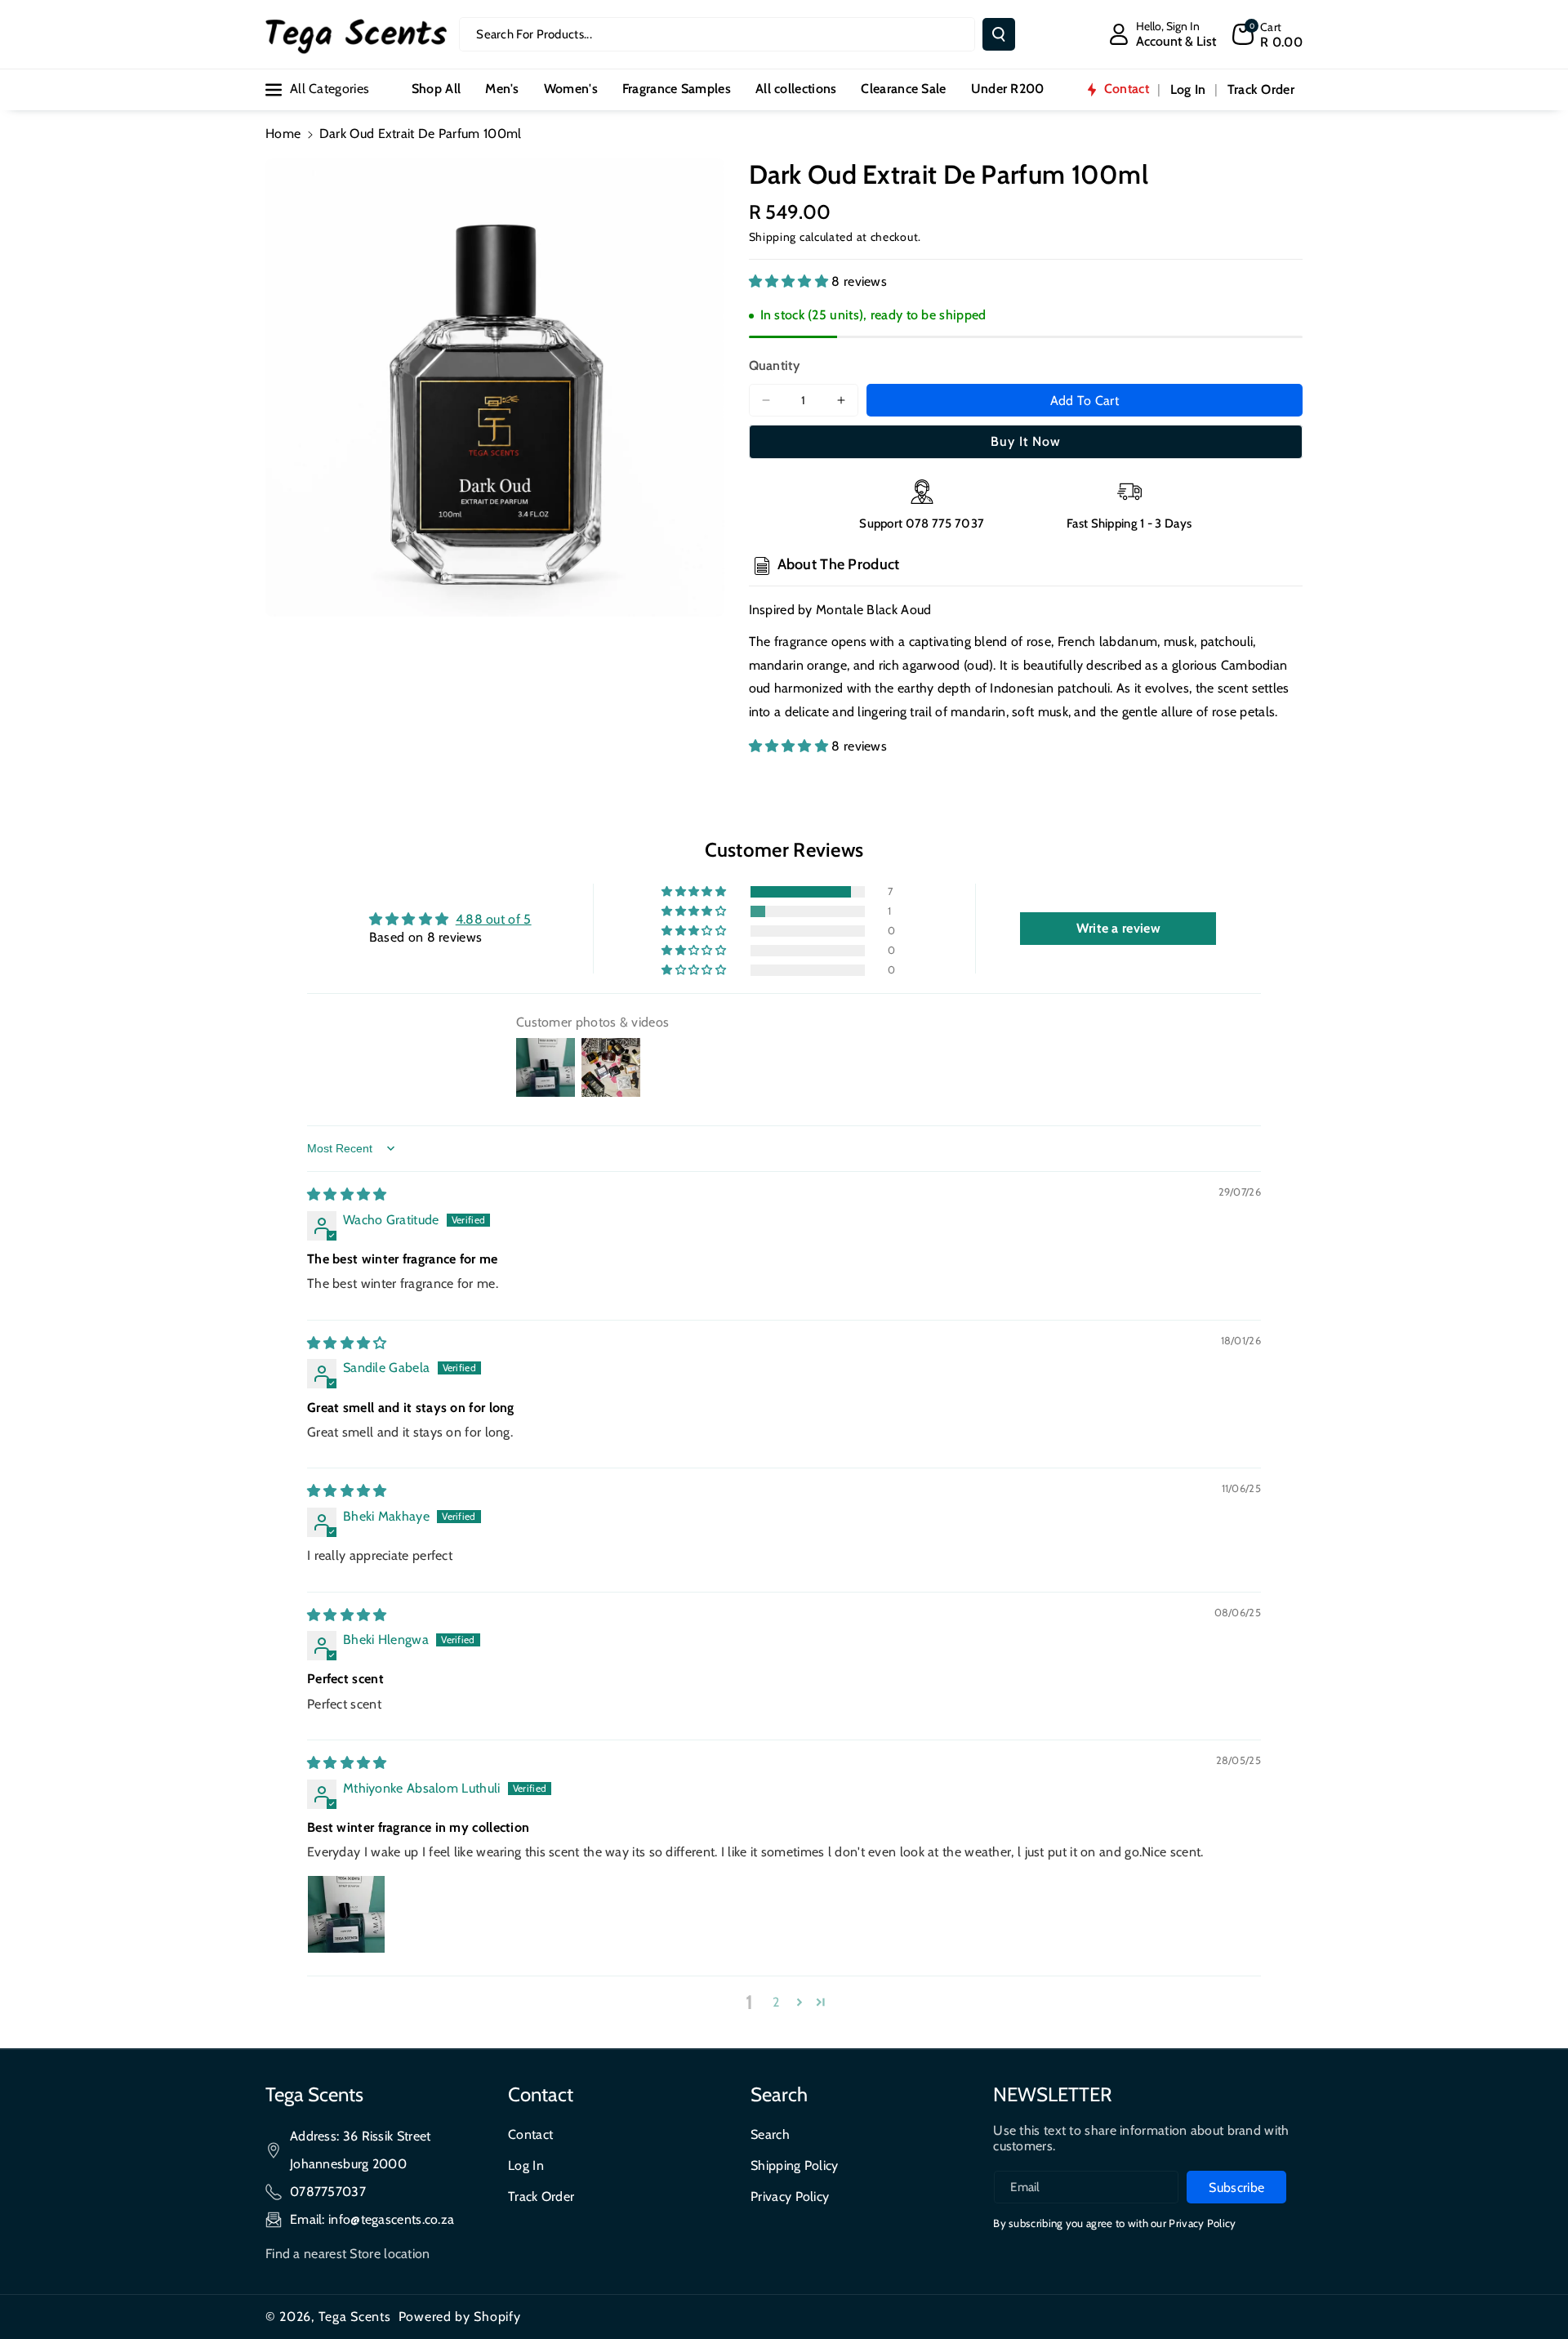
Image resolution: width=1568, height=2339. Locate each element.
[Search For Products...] (999, 34)
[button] (1267, 34)
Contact (530, 2134)
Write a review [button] (1118, 928)
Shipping (773, 237)
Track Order (541, 2196)
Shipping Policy (795, 2165)
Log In (526, 2165)
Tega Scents (355, 2317)
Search (770, 2134)
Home (283, 134)
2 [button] (776, 2002)
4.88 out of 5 (494, 919)
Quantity (774, 365)
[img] (347, 1194)
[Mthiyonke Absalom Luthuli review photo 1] (346, 1914)
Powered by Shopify (460, 2317)
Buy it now (1026, 441)
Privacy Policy (790, 2196)
